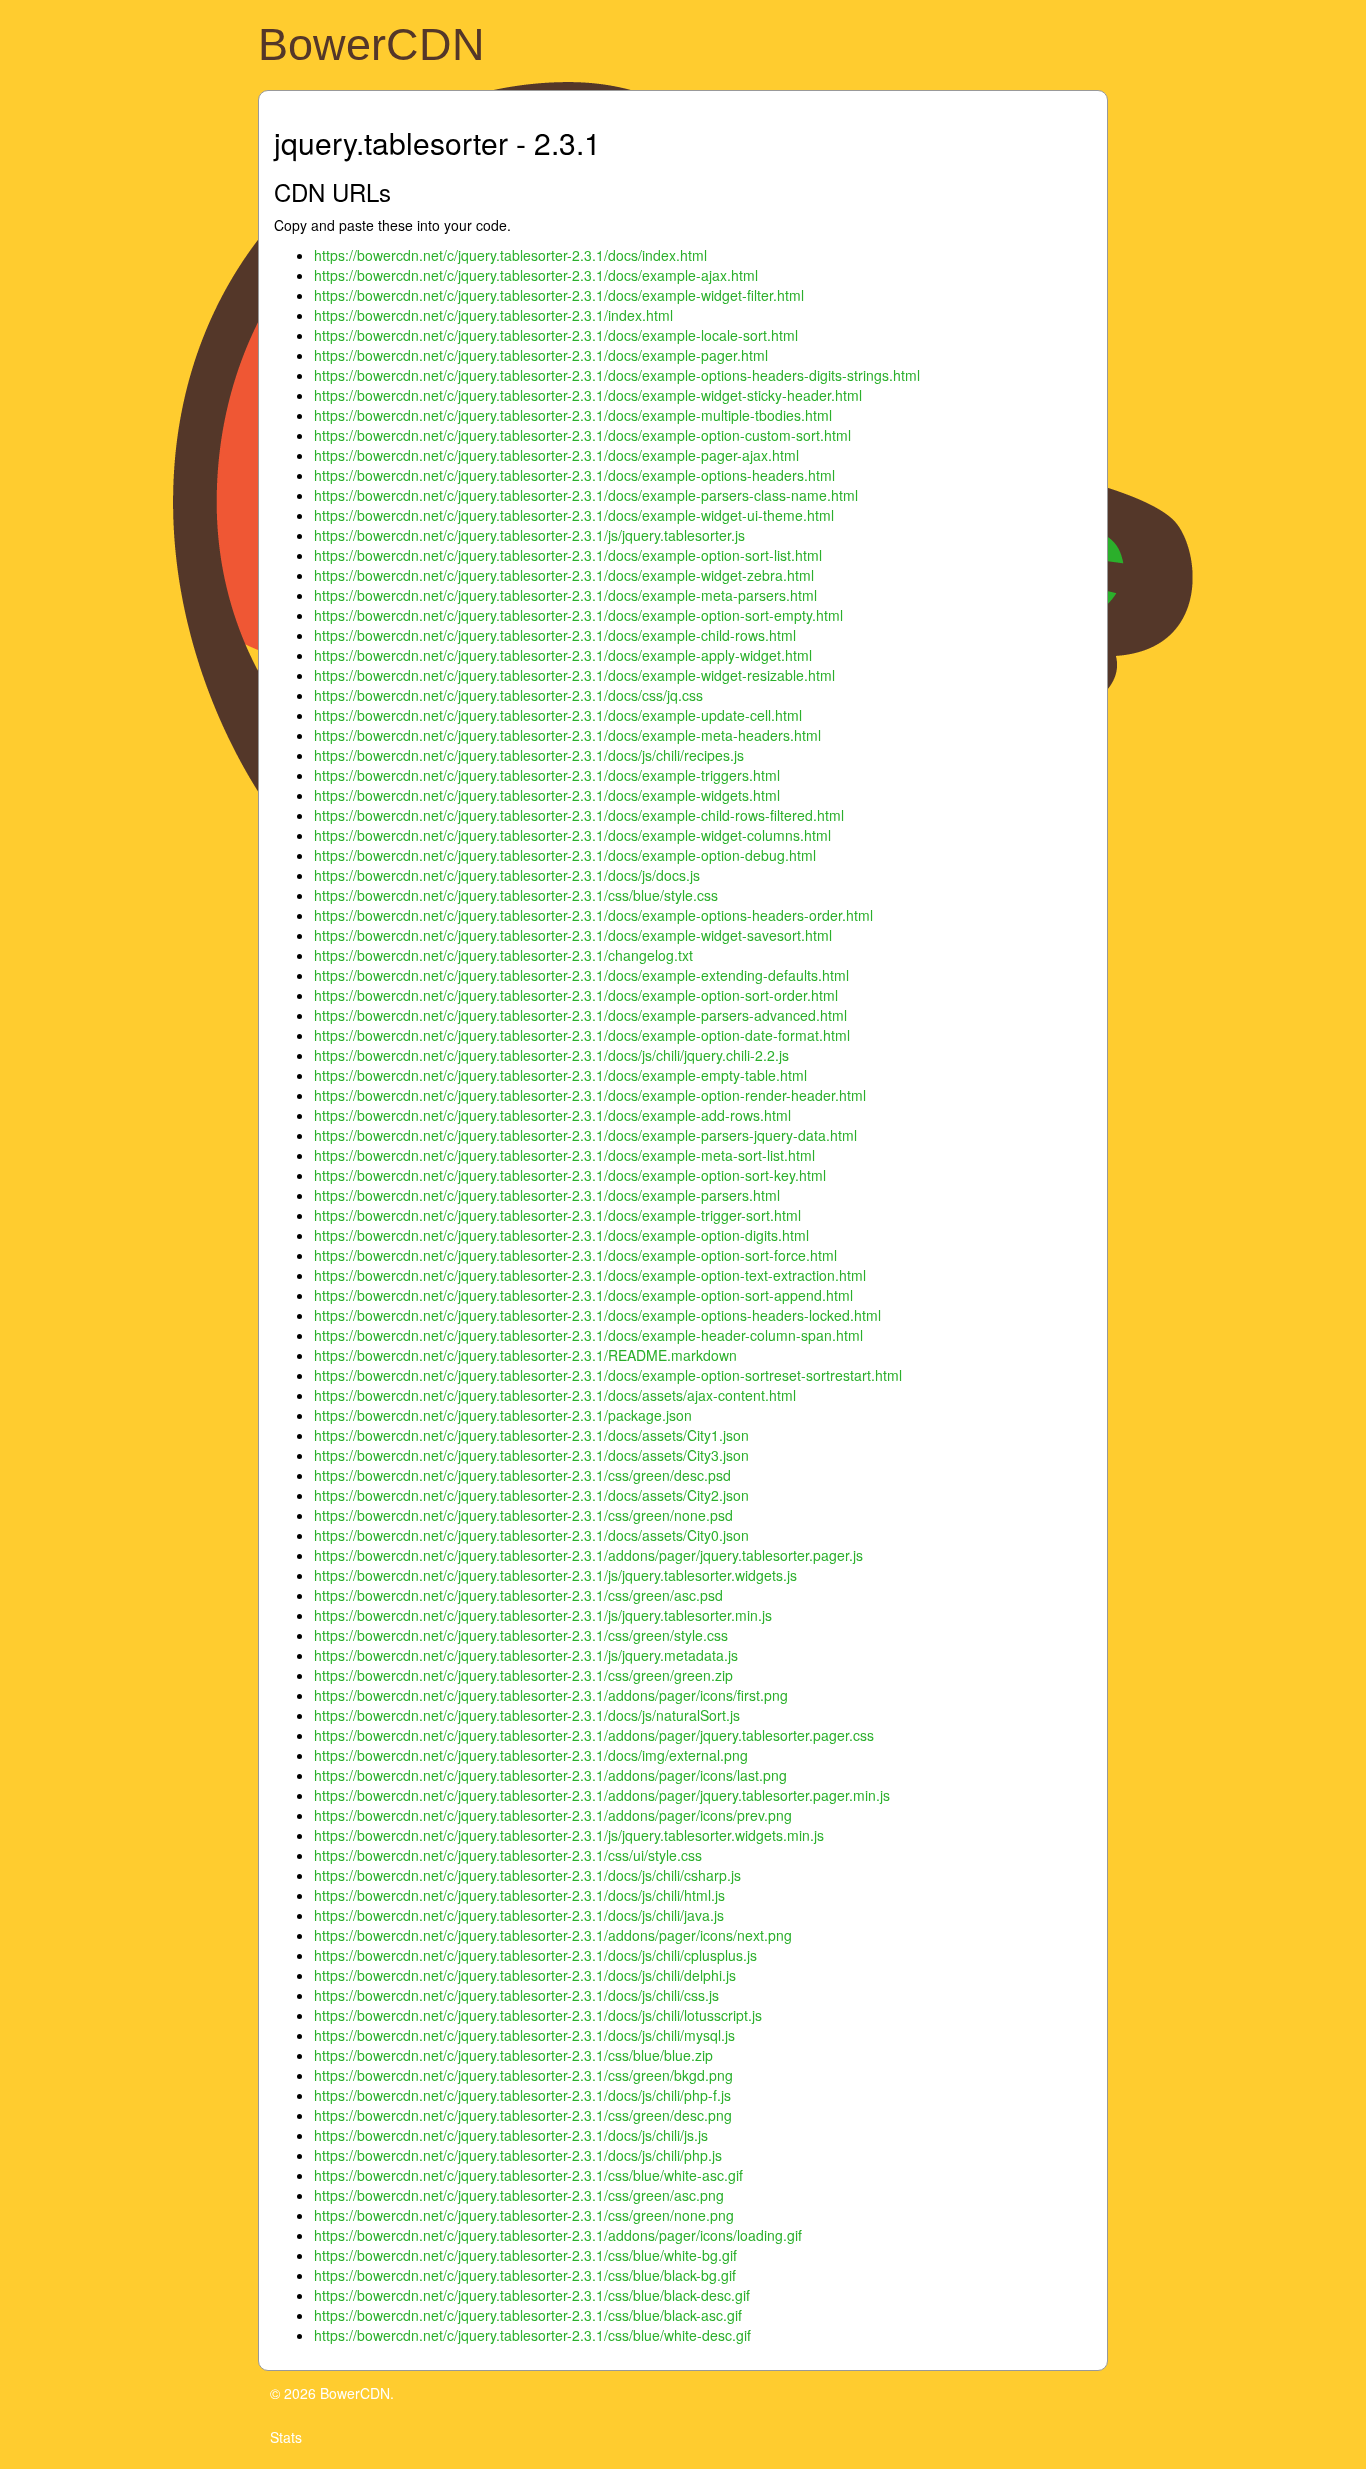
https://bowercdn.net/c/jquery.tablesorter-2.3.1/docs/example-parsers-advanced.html (580, 1015)
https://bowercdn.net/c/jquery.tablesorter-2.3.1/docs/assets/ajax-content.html (555, 1395)
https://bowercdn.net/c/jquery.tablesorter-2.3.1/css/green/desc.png (523, 2115)
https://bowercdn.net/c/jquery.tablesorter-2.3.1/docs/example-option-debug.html (565, 855)
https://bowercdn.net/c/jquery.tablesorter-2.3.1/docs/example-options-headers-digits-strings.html (617, 375)
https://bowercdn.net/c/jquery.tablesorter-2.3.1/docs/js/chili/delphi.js (525, 1975)
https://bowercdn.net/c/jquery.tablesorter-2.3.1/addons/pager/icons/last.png (550, 1775)
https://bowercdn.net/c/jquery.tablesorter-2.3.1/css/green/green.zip (523, 1675)
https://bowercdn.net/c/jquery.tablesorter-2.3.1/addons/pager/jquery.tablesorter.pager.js (588, 1555)
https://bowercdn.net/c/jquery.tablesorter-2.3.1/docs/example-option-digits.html (561, 1235)
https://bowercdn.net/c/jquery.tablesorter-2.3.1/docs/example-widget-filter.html (559, 295)
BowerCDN (371, 44)
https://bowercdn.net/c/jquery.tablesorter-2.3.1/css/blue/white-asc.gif (528, 2175)
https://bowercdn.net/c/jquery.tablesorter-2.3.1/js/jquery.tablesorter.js (529, 535)
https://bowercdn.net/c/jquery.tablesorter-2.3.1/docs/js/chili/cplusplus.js (535, 1955)
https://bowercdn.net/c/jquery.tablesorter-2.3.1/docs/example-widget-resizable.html (574, 675)
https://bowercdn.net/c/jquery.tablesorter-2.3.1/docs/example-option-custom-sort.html (582, 435)
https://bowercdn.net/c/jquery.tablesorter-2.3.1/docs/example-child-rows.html (555, 635)
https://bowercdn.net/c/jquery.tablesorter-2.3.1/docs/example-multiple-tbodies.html (573, 415)
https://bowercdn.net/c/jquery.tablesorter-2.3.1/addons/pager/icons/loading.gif (558, 2235)
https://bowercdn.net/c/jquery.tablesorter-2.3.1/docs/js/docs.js (507, 875)
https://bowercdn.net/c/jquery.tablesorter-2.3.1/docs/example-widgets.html (547, 795)
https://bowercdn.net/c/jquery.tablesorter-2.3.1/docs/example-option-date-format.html (582, 1035)
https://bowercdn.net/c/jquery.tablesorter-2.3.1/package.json (503, 1415)
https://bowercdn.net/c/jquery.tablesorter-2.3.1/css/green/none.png (524, 2215)
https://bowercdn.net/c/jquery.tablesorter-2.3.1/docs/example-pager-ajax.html (556, 455)
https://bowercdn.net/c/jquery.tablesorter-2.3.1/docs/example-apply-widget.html (563, 655)
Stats (286, 2437)
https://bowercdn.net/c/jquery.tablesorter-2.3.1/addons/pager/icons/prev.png (553, 1815)
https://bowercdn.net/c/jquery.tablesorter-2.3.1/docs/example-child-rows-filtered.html (579, 815)
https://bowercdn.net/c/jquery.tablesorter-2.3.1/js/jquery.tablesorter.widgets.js (555, 1575)
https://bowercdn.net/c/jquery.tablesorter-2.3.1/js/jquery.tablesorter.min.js (543, 1615)
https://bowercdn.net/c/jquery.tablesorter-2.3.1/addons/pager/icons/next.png (553, 1935)
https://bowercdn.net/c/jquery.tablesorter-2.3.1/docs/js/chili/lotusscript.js (538, 2015)
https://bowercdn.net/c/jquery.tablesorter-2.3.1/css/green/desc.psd (522, 1475)
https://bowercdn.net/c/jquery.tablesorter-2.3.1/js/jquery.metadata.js (526, 1655)
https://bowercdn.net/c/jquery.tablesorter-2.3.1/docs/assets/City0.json (531, 1535)
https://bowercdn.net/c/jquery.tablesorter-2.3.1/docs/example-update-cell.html (558, 715)
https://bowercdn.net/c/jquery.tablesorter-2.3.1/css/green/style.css (521, 1635)
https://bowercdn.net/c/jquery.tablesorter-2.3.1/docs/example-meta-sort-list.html (564, 1155)
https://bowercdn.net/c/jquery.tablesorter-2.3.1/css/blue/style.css (516, 895)
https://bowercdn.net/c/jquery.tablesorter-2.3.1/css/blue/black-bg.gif (525, 2275)
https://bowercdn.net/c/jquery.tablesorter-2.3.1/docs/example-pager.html (541, 355)
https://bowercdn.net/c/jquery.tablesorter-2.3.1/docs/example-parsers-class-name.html (586, 495)
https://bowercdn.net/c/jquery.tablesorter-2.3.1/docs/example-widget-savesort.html (573, 935)
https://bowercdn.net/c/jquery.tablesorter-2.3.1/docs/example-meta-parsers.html (565, 595)
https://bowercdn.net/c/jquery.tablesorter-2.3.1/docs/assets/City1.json (531, 1435)
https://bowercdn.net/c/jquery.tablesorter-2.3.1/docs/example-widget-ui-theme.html (574, 515)
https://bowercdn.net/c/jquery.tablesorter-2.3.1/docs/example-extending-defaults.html (581, 975)
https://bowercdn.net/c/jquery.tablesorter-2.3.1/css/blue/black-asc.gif (528, 2315)
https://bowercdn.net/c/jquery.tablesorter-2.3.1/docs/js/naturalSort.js (527, 1715)
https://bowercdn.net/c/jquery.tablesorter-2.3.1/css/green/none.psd (523, 1515)
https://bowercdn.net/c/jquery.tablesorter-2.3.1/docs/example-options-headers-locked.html (597, 1315)
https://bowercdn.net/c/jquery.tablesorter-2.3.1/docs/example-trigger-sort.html (557, 1215)
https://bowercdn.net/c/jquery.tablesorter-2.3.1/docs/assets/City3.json (531, 1455)
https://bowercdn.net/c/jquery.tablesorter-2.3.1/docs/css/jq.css (508, 695)
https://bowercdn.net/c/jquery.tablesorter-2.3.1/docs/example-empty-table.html (560, 1075)
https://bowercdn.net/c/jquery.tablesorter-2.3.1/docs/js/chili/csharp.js (527, 1875)
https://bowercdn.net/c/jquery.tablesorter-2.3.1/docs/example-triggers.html (547, 775)
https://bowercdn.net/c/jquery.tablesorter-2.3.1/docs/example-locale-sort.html (556, 335)
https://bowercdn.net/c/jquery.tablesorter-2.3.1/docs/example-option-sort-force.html (575, 1255)
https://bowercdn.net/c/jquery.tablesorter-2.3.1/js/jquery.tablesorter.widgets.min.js (569, 1835)
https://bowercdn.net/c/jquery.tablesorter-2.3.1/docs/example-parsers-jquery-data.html (585, 1135)
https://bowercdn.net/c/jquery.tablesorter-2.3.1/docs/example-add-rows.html (552, 1115)
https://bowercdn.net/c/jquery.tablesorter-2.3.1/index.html (493, 315)
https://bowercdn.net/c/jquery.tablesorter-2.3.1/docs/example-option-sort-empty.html (578, 615)
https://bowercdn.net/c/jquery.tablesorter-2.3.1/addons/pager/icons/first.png (551, 1695)
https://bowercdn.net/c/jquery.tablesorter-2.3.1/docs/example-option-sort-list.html (568, 555)
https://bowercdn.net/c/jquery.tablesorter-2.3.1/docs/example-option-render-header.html (590, 1095)
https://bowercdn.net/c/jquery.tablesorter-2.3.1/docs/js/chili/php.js (518, 2155)
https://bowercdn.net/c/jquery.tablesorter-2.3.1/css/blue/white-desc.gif (532, 2335)
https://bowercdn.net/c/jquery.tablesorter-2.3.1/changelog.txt (503, 955)
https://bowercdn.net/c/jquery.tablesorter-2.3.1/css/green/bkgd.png (523, 2075)
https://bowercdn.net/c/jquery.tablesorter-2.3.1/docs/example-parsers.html (547, 1195)
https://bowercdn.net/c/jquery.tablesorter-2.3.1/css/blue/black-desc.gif (532, 2295)
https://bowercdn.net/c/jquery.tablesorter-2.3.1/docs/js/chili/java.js (519, 1915)
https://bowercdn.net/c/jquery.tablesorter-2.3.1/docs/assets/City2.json (531, 1495)
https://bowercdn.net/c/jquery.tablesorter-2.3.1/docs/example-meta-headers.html (567, 735)
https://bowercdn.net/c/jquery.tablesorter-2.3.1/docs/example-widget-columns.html (572, 835)
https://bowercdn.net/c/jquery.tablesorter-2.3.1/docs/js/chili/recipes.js (529, 755)
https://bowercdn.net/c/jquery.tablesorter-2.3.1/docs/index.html (510, 255)
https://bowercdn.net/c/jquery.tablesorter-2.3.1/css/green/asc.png (519, 2195)
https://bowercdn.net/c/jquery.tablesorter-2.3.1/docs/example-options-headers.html (574, 475)
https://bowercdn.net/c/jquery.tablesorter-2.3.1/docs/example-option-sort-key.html (570, 1175)
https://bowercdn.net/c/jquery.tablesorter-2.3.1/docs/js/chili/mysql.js (524, 2035)
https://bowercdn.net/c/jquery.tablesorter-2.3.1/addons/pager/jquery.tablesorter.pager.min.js (602, 1795)
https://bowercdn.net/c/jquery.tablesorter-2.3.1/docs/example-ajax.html (536, 275)
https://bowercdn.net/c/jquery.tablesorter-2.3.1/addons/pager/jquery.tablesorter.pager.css (594, 1735)
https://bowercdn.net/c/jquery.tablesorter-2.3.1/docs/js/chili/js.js (511, 2135)
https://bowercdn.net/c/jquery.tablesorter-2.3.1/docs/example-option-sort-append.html (583, 1295)
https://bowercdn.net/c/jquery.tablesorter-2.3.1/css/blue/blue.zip (513, 2055)
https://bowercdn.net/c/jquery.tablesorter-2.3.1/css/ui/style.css (508, 1855)
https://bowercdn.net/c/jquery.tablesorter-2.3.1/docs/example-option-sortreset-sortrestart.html (608, 1375)
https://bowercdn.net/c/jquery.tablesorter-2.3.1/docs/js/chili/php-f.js (522, 2095)
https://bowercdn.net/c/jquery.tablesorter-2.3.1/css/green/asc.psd (518, 1595)
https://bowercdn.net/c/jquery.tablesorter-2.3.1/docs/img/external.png (531, 1755)
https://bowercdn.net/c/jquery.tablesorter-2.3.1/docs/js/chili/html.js (519, 1895)
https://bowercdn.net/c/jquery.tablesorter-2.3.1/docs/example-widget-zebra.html (564, 575)
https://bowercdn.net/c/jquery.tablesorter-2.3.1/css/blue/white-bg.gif (525, 2255)
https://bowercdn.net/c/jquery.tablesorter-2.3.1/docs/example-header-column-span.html (588, 1335)
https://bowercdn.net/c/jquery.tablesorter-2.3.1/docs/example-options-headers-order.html (593, 915)
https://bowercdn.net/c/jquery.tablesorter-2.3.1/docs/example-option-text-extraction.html (590, 1275)
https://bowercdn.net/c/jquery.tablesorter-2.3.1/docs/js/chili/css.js (516, 1995)
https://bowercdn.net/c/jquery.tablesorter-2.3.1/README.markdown (525, 1355)
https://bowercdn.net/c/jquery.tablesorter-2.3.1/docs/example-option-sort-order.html (576, 995)
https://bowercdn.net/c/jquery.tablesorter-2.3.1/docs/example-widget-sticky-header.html (588, 395)
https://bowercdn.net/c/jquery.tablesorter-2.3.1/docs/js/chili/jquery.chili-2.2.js (551, 1055)
